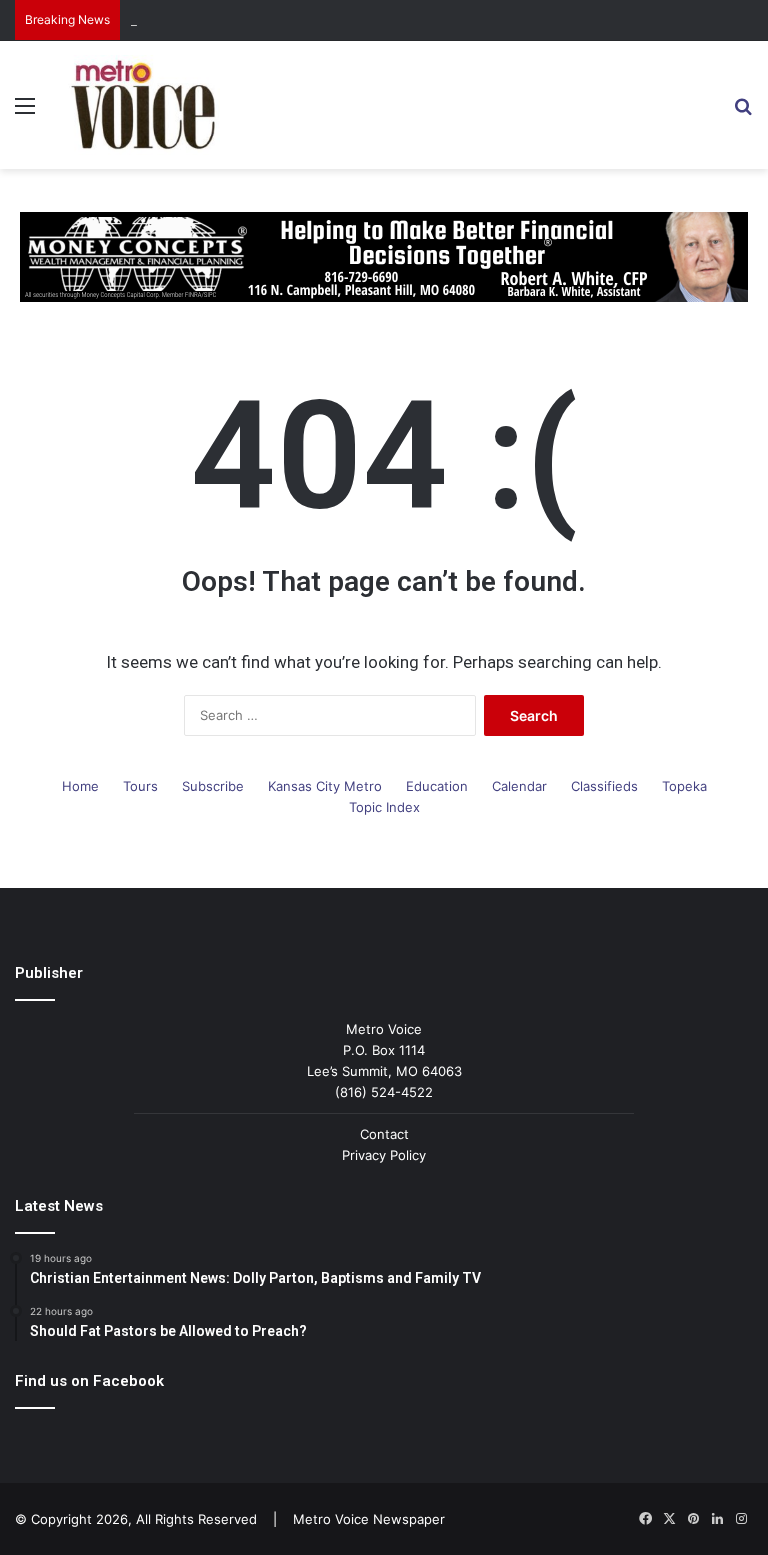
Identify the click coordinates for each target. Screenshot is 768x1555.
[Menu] (25, 112)
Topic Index (384, 807)
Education (437, 786)
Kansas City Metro (325, 786)
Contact (384, 1134)
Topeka (684, 786)
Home (80, 786)
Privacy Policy (384, 1155)
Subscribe (213, 786)
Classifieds (604, 786)
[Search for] (743, 112)
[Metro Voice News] (141, 105)
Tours (140, 786)
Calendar (519, 786)
